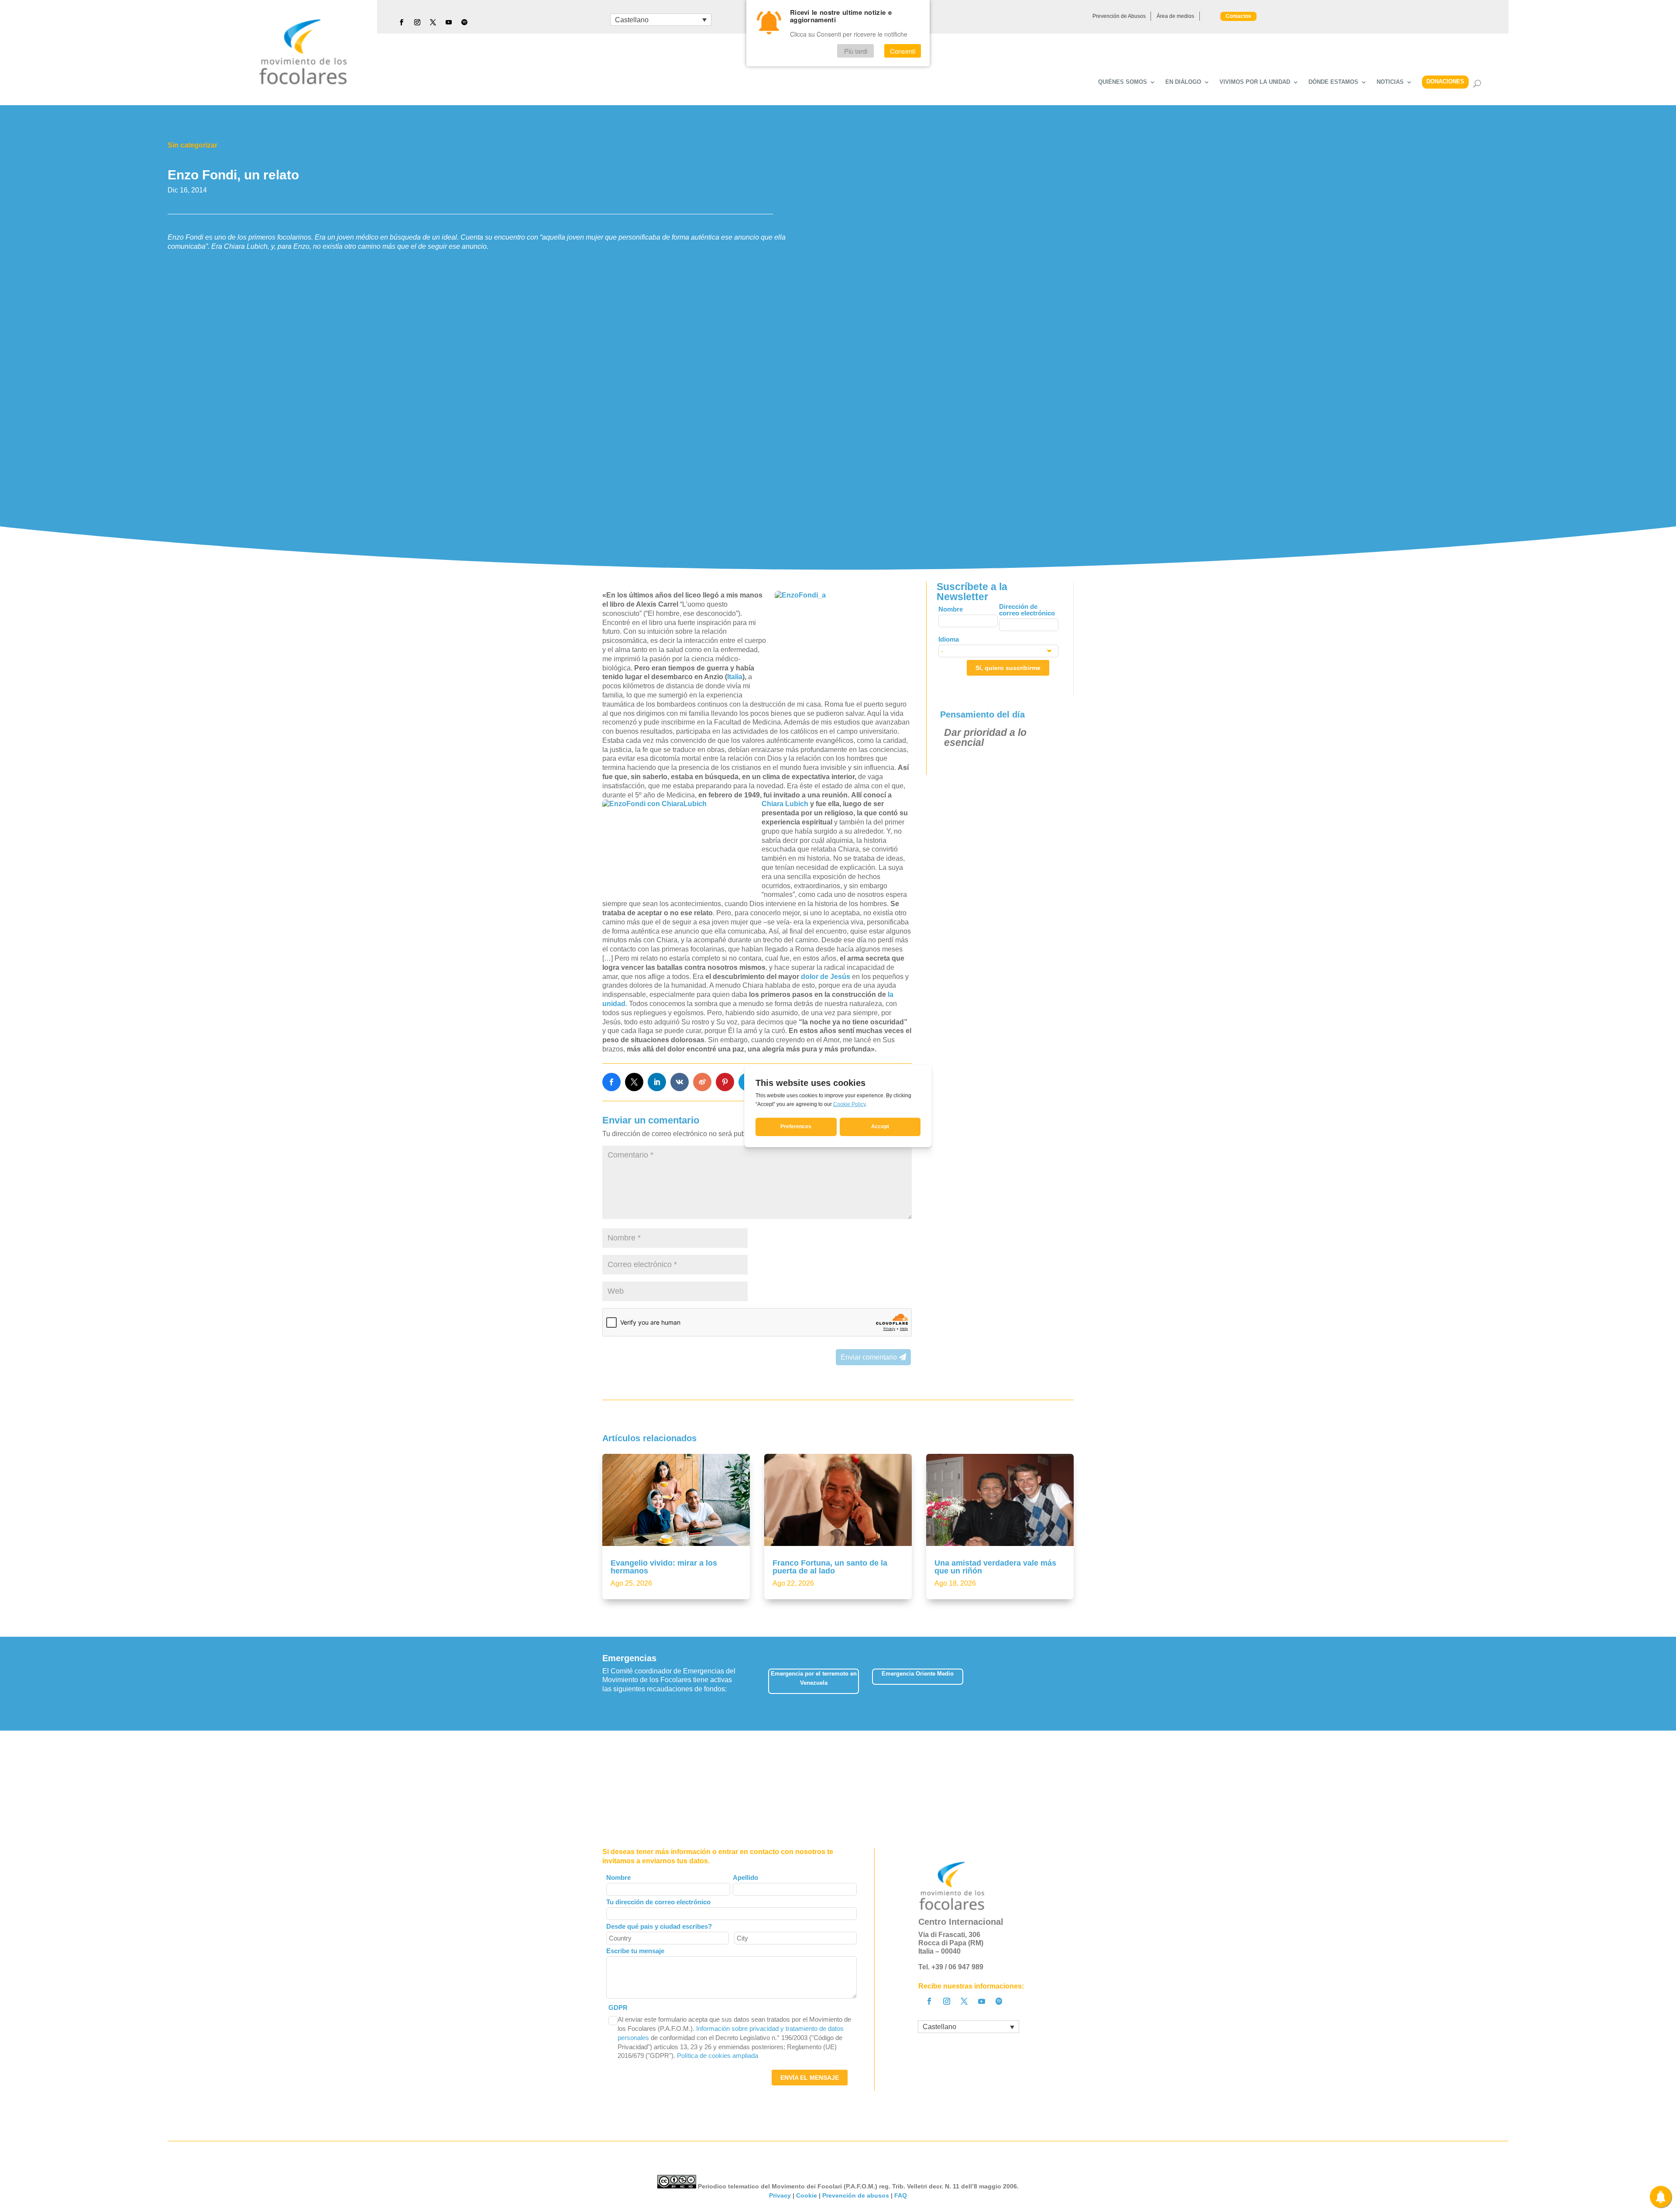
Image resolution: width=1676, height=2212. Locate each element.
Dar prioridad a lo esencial (985, 737)
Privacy (780, 2195)
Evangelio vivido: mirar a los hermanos (664, 1567)
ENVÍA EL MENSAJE (810, 2078)
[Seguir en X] (433, 22)
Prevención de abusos (856, 2195)
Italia (735, 677)
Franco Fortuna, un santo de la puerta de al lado (830, 1567)
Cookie (807, 2195)
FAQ (901, 2195)
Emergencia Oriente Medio (918, 1674)
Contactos (1238, 16)
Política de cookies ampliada (718, 2056)
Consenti (903, 51)
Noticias (1390, 82)
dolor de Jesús (826, 977)
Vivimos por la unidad (1255, 82)
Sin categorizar (192, 145)
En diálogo (1183, 82)
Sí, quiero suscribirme (1008, 668)
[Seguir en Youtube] (449, 22)
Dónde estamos (1333, 82)
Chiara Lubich (785, 804)
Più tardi (856, 51)
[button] (1073, 1684)
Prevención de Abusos (1119, 16)
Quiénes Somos (1123, 82)
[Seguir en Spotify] (464, 22)
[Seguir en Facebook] (402, 22)
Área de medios (1175, 16)
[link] (611, 1082)
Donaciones (1445, 81)
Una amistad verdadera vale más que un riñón (995, 1567)
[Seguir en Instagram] (417, 22)
